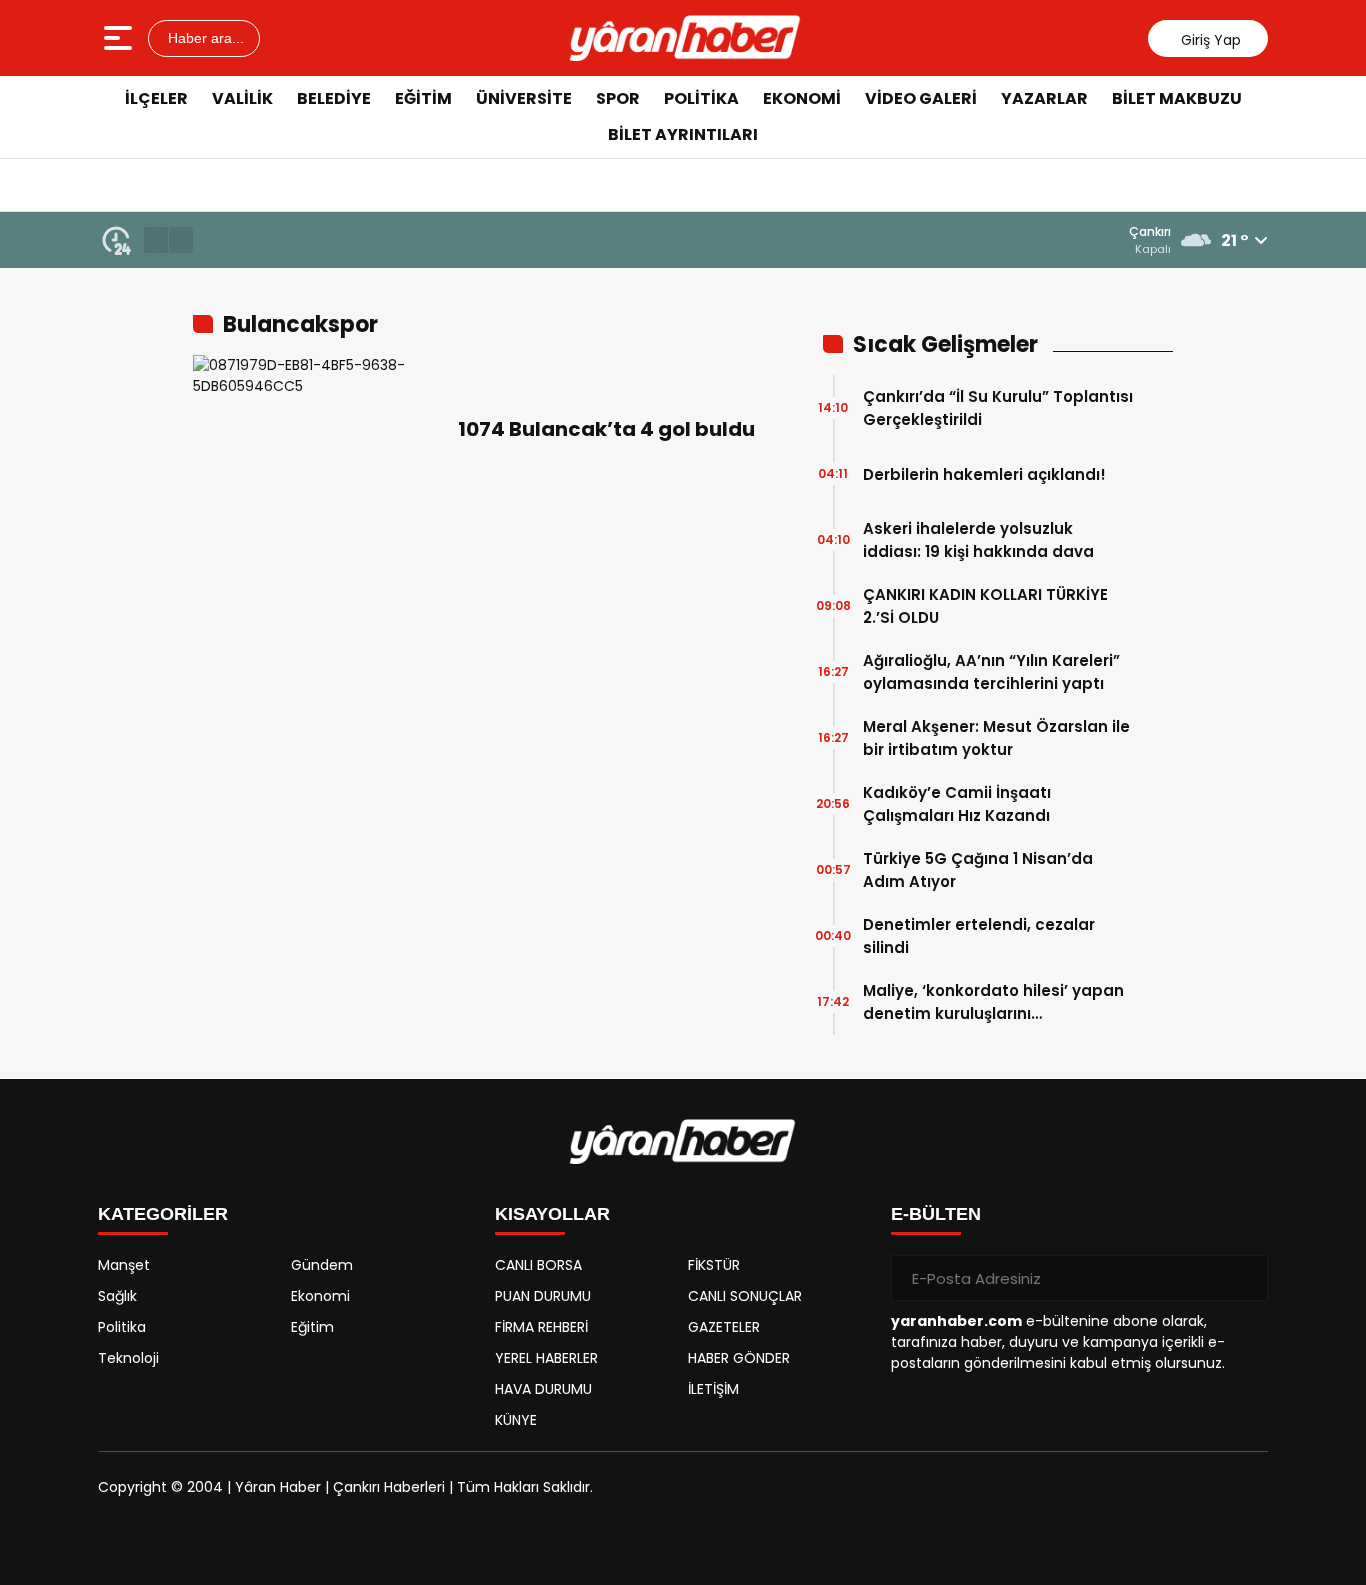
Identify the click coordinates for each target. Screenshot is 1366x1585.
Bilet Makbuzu (1177, 98)
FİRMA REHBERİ (541, 1327)
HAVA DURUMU (543, 1389)
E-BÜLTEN (936, 1214)
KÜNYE (516, 1420)
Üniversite (524, 98)
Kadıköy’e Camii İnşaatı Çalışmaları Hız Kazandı (957, 804)
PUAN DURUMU (543, 1296)
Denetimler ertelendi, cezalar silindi (979, 936)
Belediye (334, 98)
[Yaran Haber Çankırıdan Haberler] (685, 38)
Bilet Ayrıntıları (683, 134)
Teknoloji (128, 1358)
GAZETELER (724, 1327)
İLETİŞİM (713, 1389)
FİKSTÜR (714, 1265)
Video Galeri (921, 98)
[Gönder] (1245, 1278)
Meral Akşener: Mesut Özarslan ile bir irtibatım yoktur (996, 738)
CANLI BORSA (538, 1265)
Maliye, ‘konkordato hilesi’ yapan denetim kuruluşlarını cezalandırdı (993, 1002)
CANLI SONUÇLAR (745, 1296)
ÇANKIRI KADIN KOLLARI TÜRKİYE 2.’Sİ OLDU (985, 606)
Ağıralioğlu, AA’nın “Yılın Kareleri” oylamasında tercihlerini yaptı (991, 672)
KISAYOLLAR (552, 1214)
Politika (701, 98)
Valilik (242, 98)
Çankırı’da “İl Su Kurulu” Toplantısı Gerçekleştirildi (998, 408)
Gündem (322, 1265)
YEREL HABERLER (546, 1358)
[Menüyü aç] (120, 38)
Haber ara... (204, 38)
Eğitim (423, 98)
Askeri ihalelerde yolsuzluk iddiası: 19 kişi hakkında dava (978, 540)
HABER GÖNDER (739, 1358)
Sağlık (117, 1296)
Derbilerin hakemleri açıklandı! (984, 474)
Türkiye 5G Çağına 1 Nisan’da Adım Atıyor (978, 870)
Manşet (124, 1265)
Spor (618, 98)
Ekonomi (802, 98)
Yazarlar (1044, 98)
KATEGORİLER (163, 1214)
